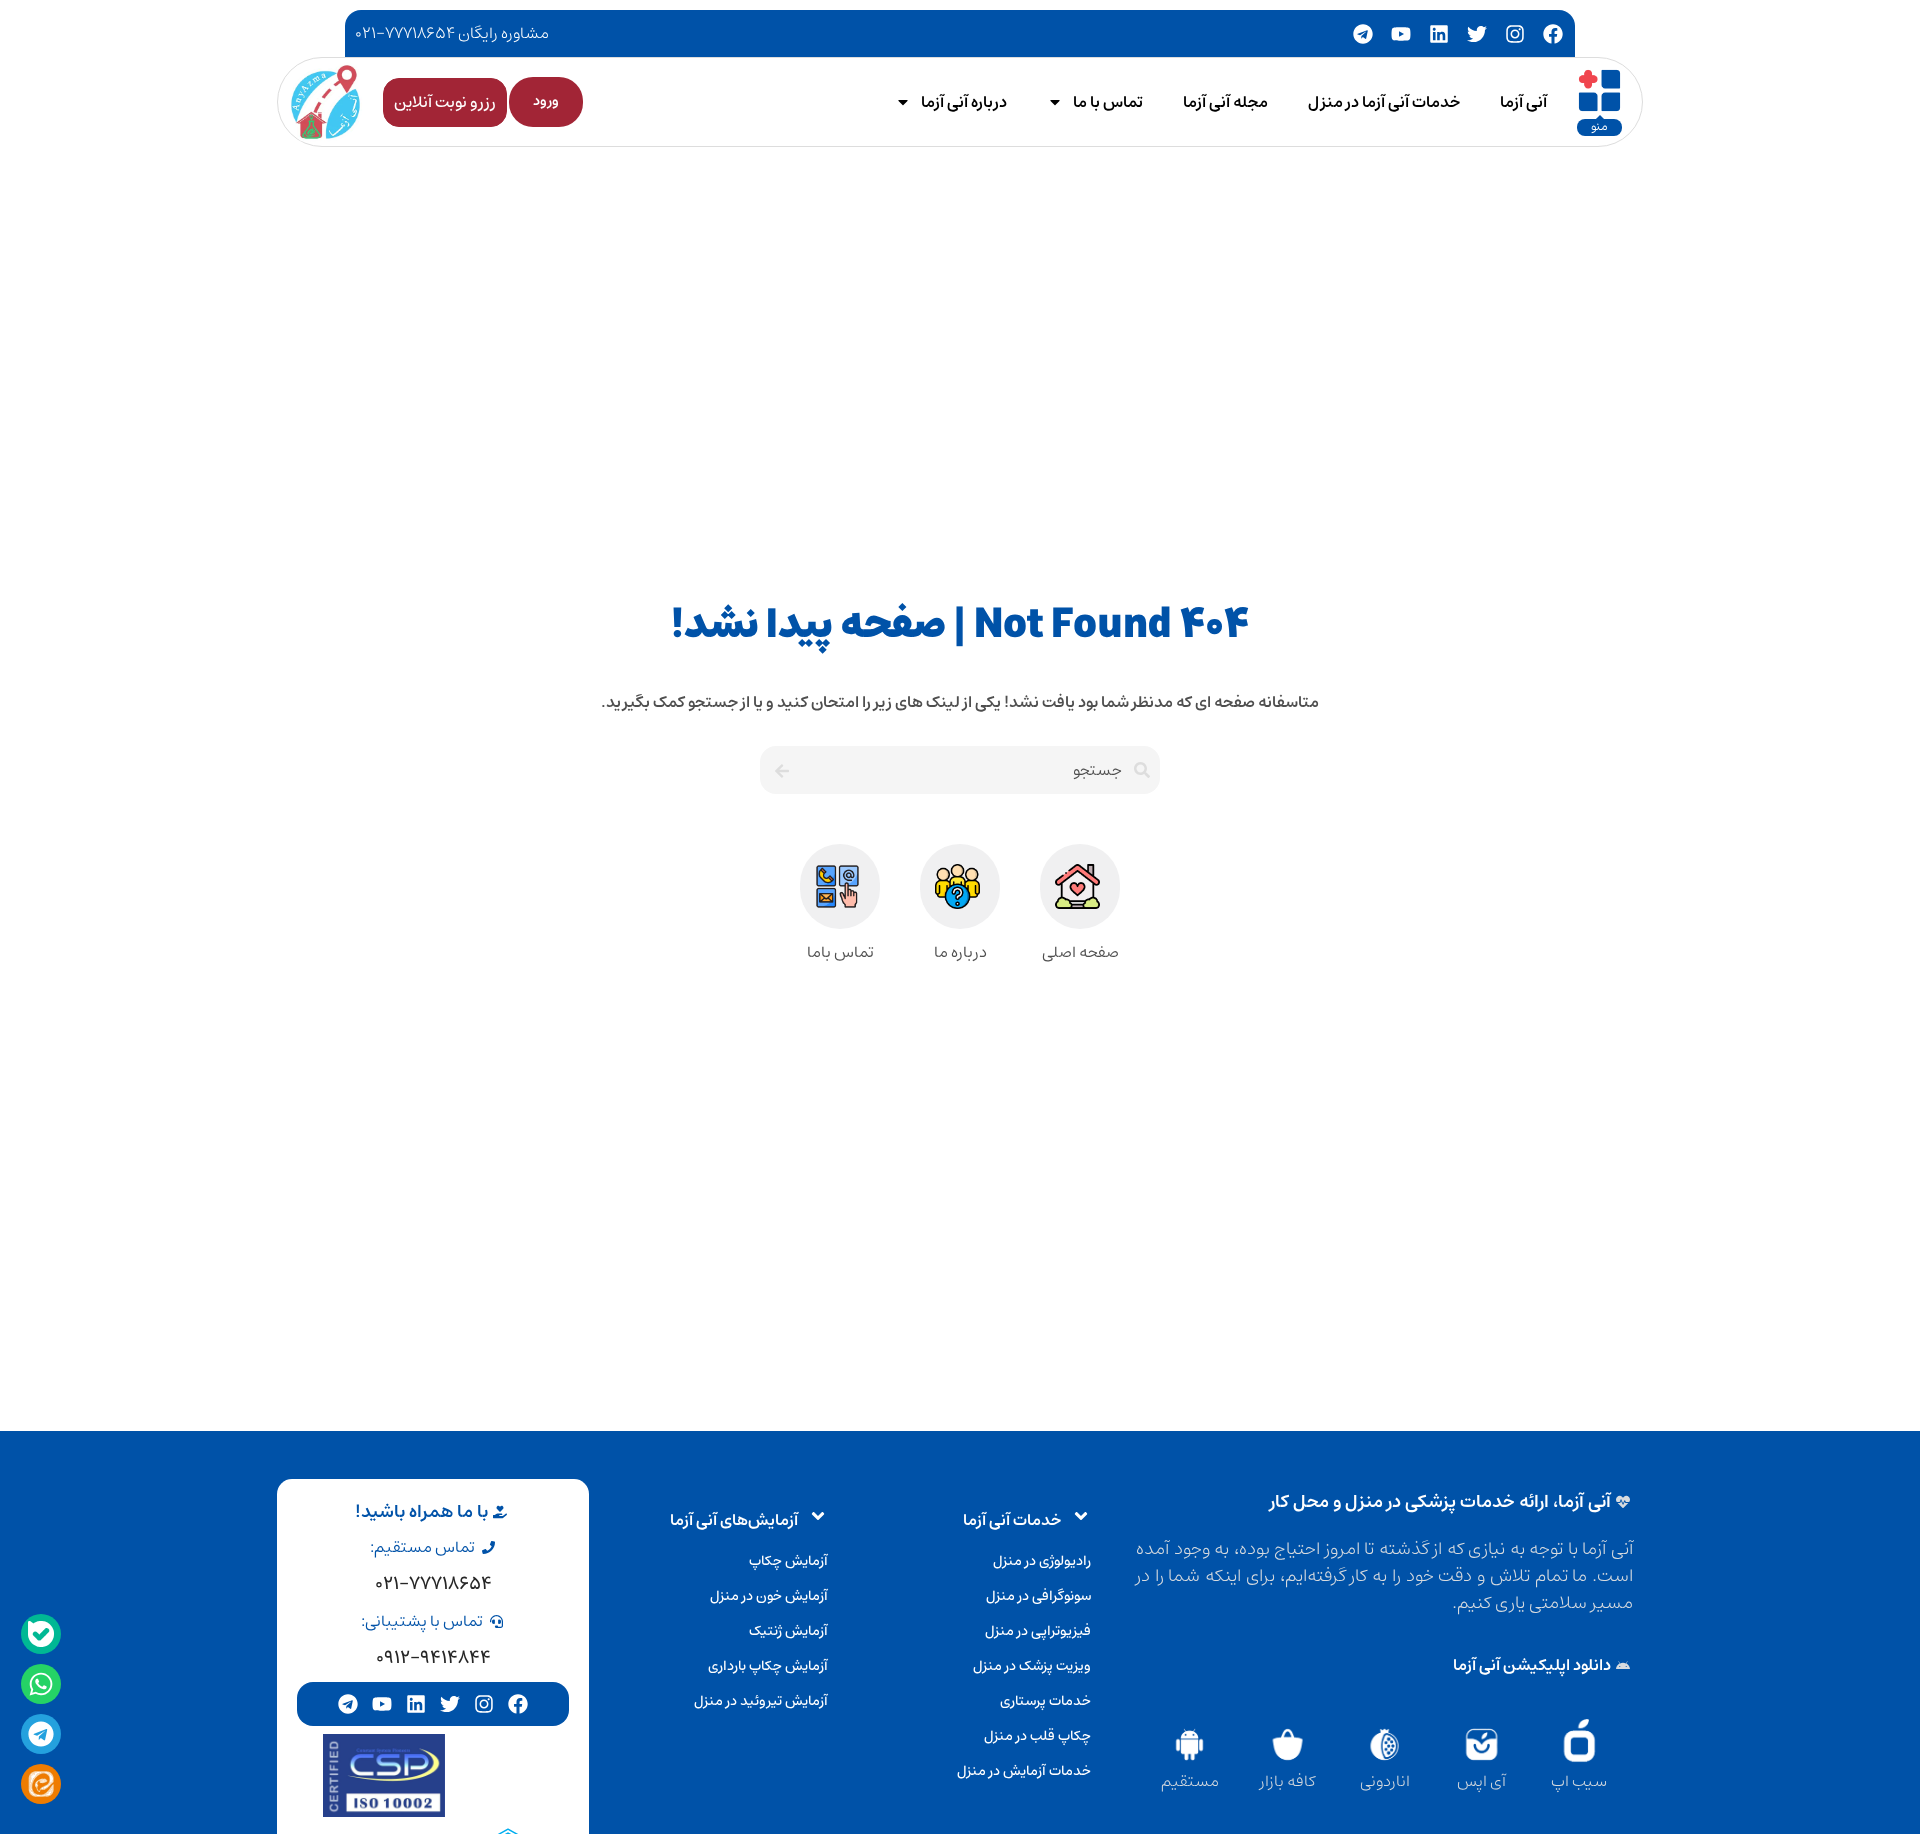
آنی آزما (1523, 102)
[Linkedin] (1439, 34)
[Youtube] (1401, 34)
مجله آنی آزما (1225, 102)
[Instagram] (1515, 34)
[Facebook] (1553, 34)
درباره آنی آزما (964, 102)
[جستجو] (779, 770)
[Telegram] (1363, 34)
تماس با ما (1108, 102)
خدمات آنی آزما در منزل (1384, 102)
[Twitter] (1477, 34)
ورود (546, 101)
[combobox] (979, 770)
